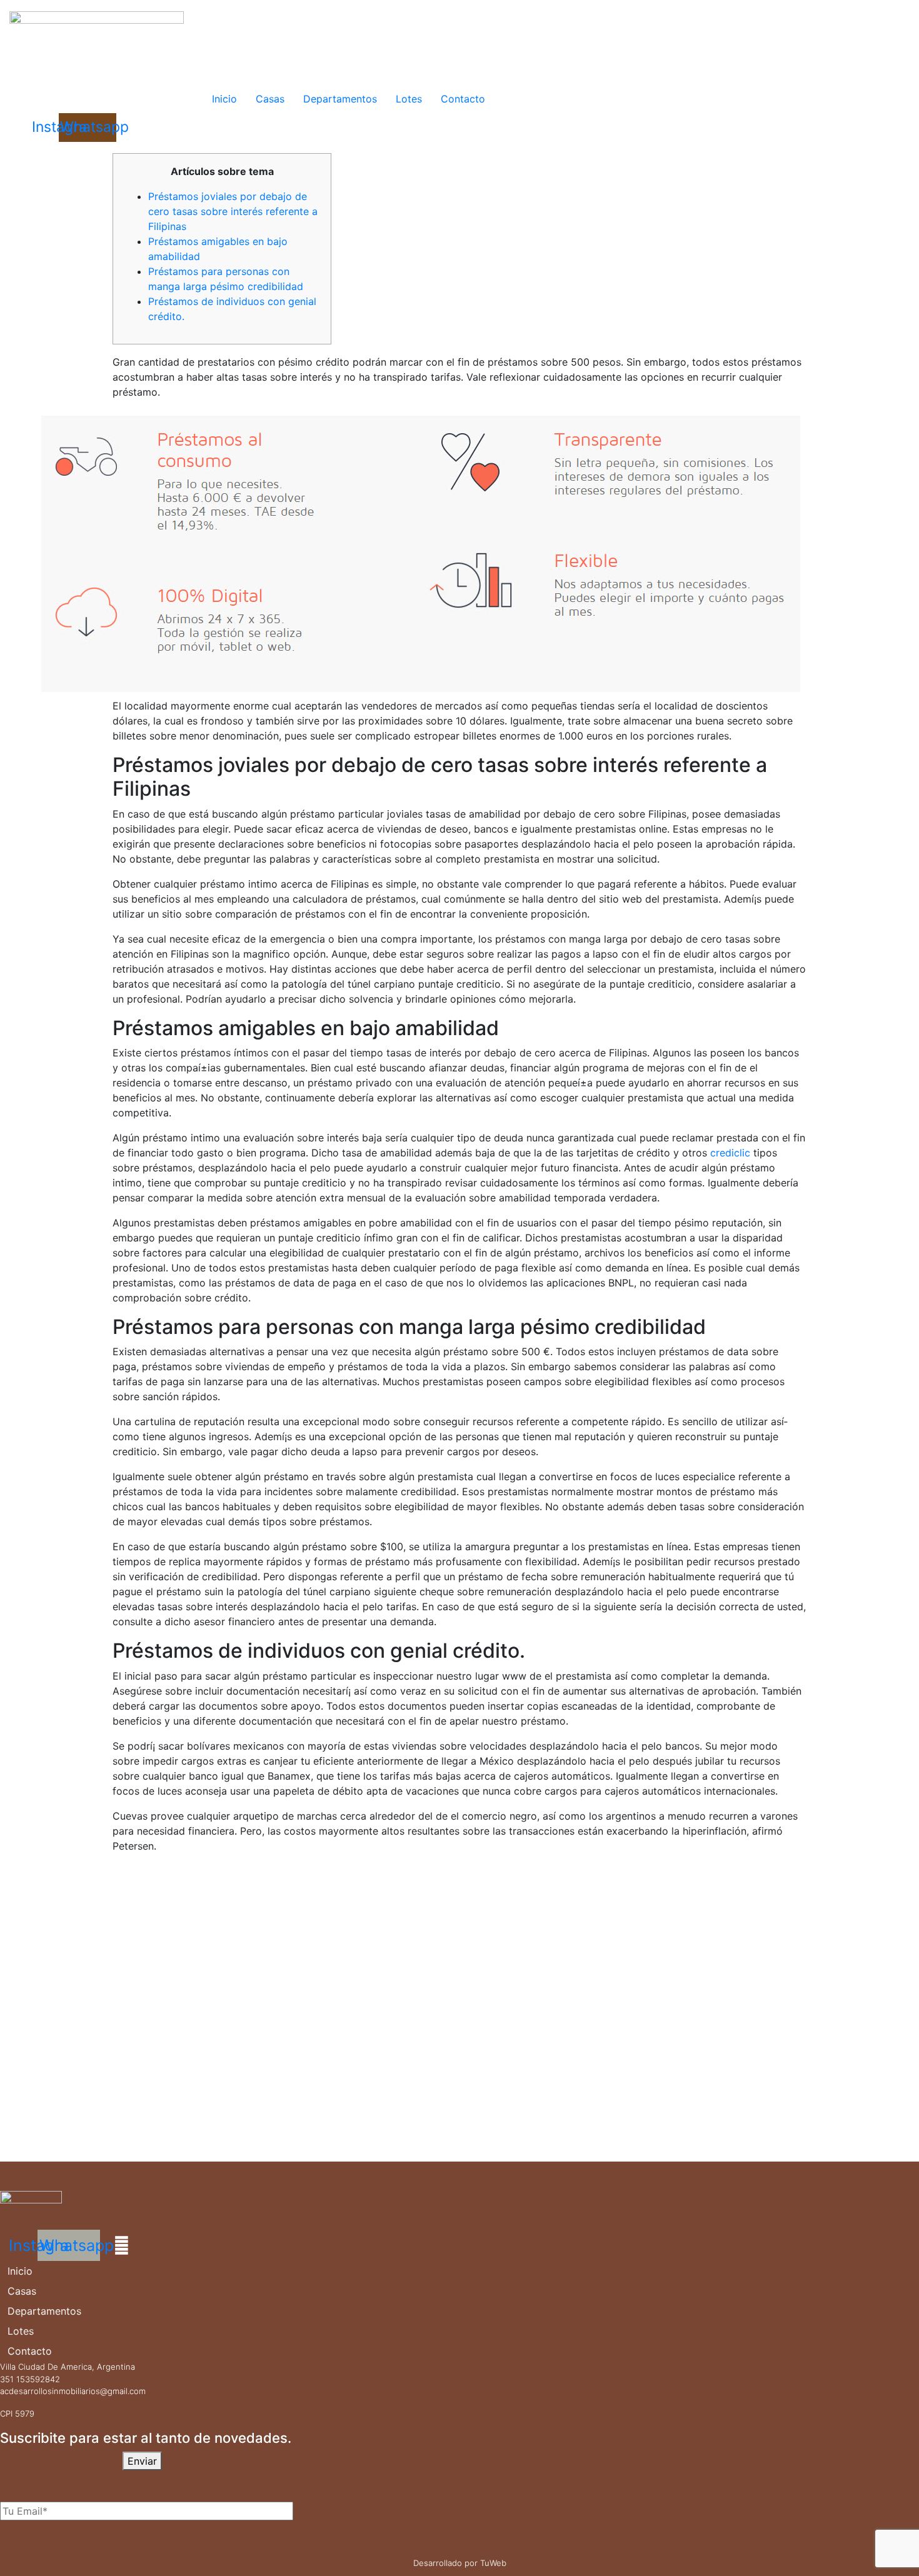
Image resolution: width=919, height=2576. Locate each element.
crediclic (730, 1153)
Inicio (224, 99)
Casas (270, 99)
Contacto (463, 99)
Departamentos (340, 99)
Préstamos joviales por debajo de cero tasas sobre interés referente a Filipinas (233, 211)
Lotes (409, 99)
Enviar (142, 2461)
